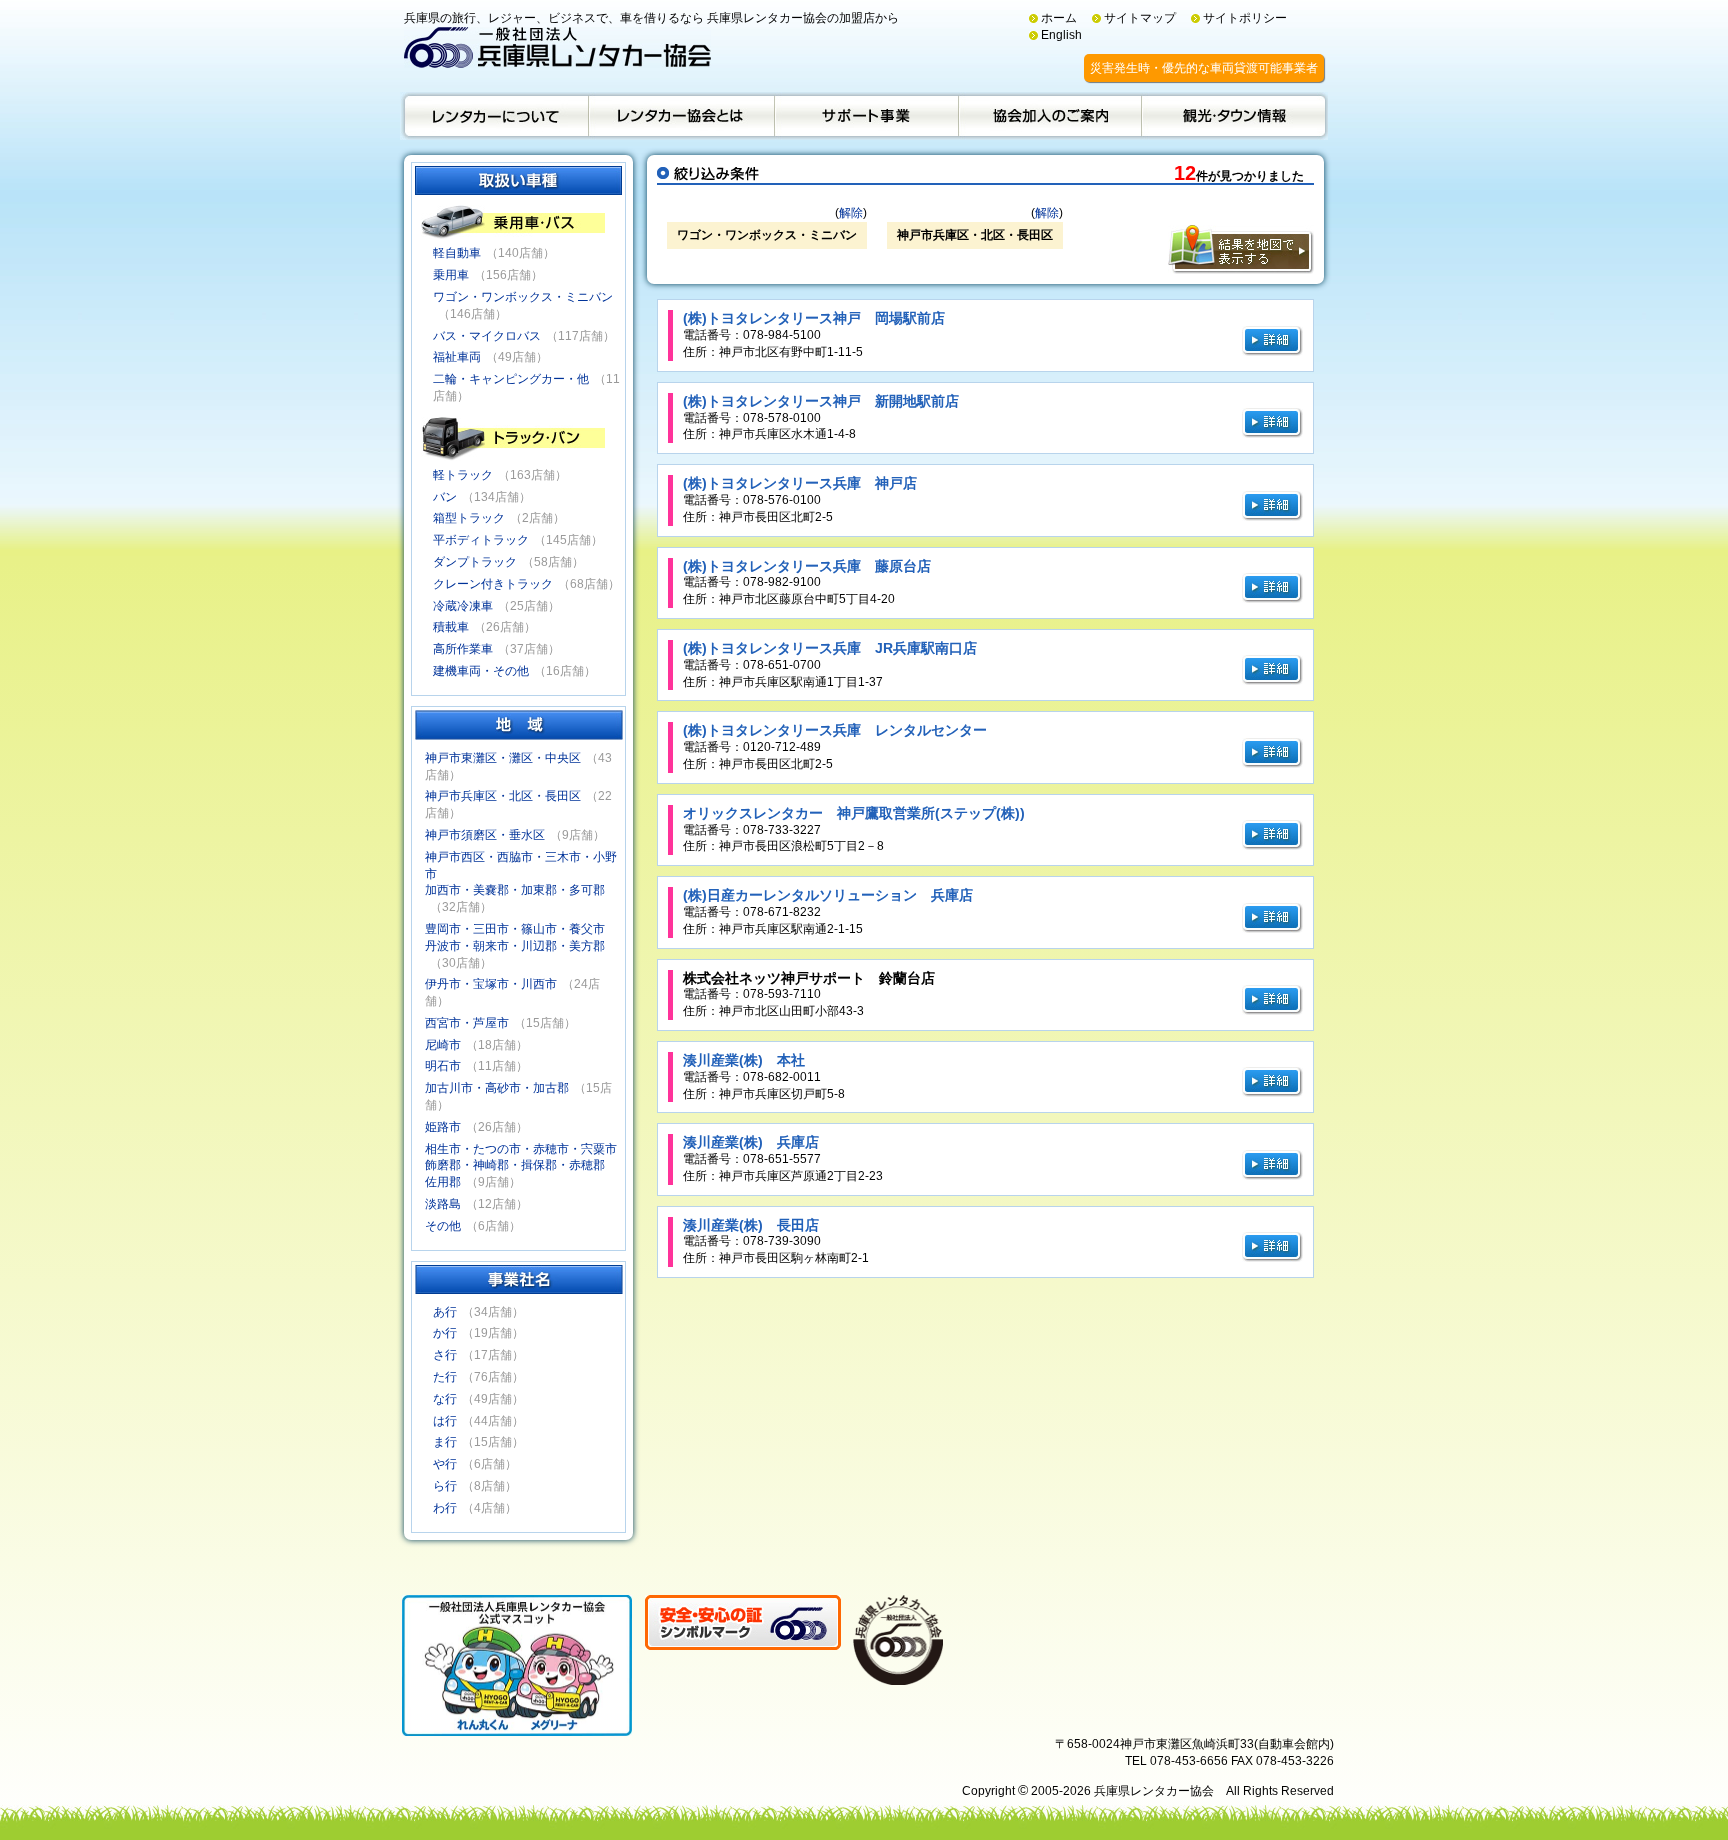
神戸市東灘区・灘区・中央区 (503, 758)
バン (445, 497)
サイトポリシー (1245, 18)
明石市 (443, 1066)
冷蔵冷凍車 (463, 606)
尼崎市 (443, 1045)
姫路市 (443, 1127)
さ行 (445, 1355)
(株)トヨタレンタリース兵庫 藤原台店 (807, 566)
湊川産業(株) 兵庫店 (751, 1142)
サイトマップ (1140, 18)
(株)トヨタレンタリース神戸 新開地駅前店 (821, 401)
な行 (445, 1399)
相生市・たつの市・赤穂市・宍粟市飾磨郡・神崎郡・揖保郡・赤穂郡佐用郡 (521, 1166)
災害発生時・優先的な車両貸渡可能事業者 (1204, 68)
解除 (851, 213)
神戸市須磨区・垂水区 (485, 835)
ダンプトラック (475, 562)
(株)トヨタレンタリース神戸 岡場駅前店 (814, 318)
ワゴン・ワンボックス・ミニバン (523, 297)
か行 (445, 1333)
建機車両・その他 (481, 671)
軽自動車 (457, 253)
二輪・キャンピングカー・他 (511, 379)
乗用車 (451, 275)
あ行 (445, 1312)
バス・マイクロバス (487, 336)
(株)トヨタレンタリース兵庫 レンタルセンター (835, 730)
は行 (445, 1421)
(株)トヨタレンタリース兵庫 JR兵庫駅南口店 (830, 648)
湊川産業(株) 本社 (744, 1060)
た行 (445, 1377)
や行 (445, 1464)
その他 (443, 1226)
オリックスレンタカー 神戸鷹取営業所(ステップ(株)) (854, 813)
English (1061, 35)
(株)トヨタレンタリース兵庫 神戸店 (800, 483)
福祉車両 (457, 357)
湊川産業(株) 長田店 (751, 1225)
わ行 (445, 1508)
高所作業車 (463, 649)
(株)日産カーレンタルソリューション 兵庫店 (828, 895)
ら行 (445, 1486)
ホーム (1059, 18)
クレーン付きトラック (493, 584)
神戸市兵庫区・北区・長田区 (503, 796)
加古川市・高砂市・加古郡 (497, 1088)
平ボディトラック (481, 540)
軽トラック (463, 475)
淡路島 (443, 1204)
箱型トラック (469, 518)
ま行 (445, 1442)
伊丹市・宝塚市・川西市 (491, 984)
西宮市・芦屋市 (467, 1023)
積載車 (451, 627)
